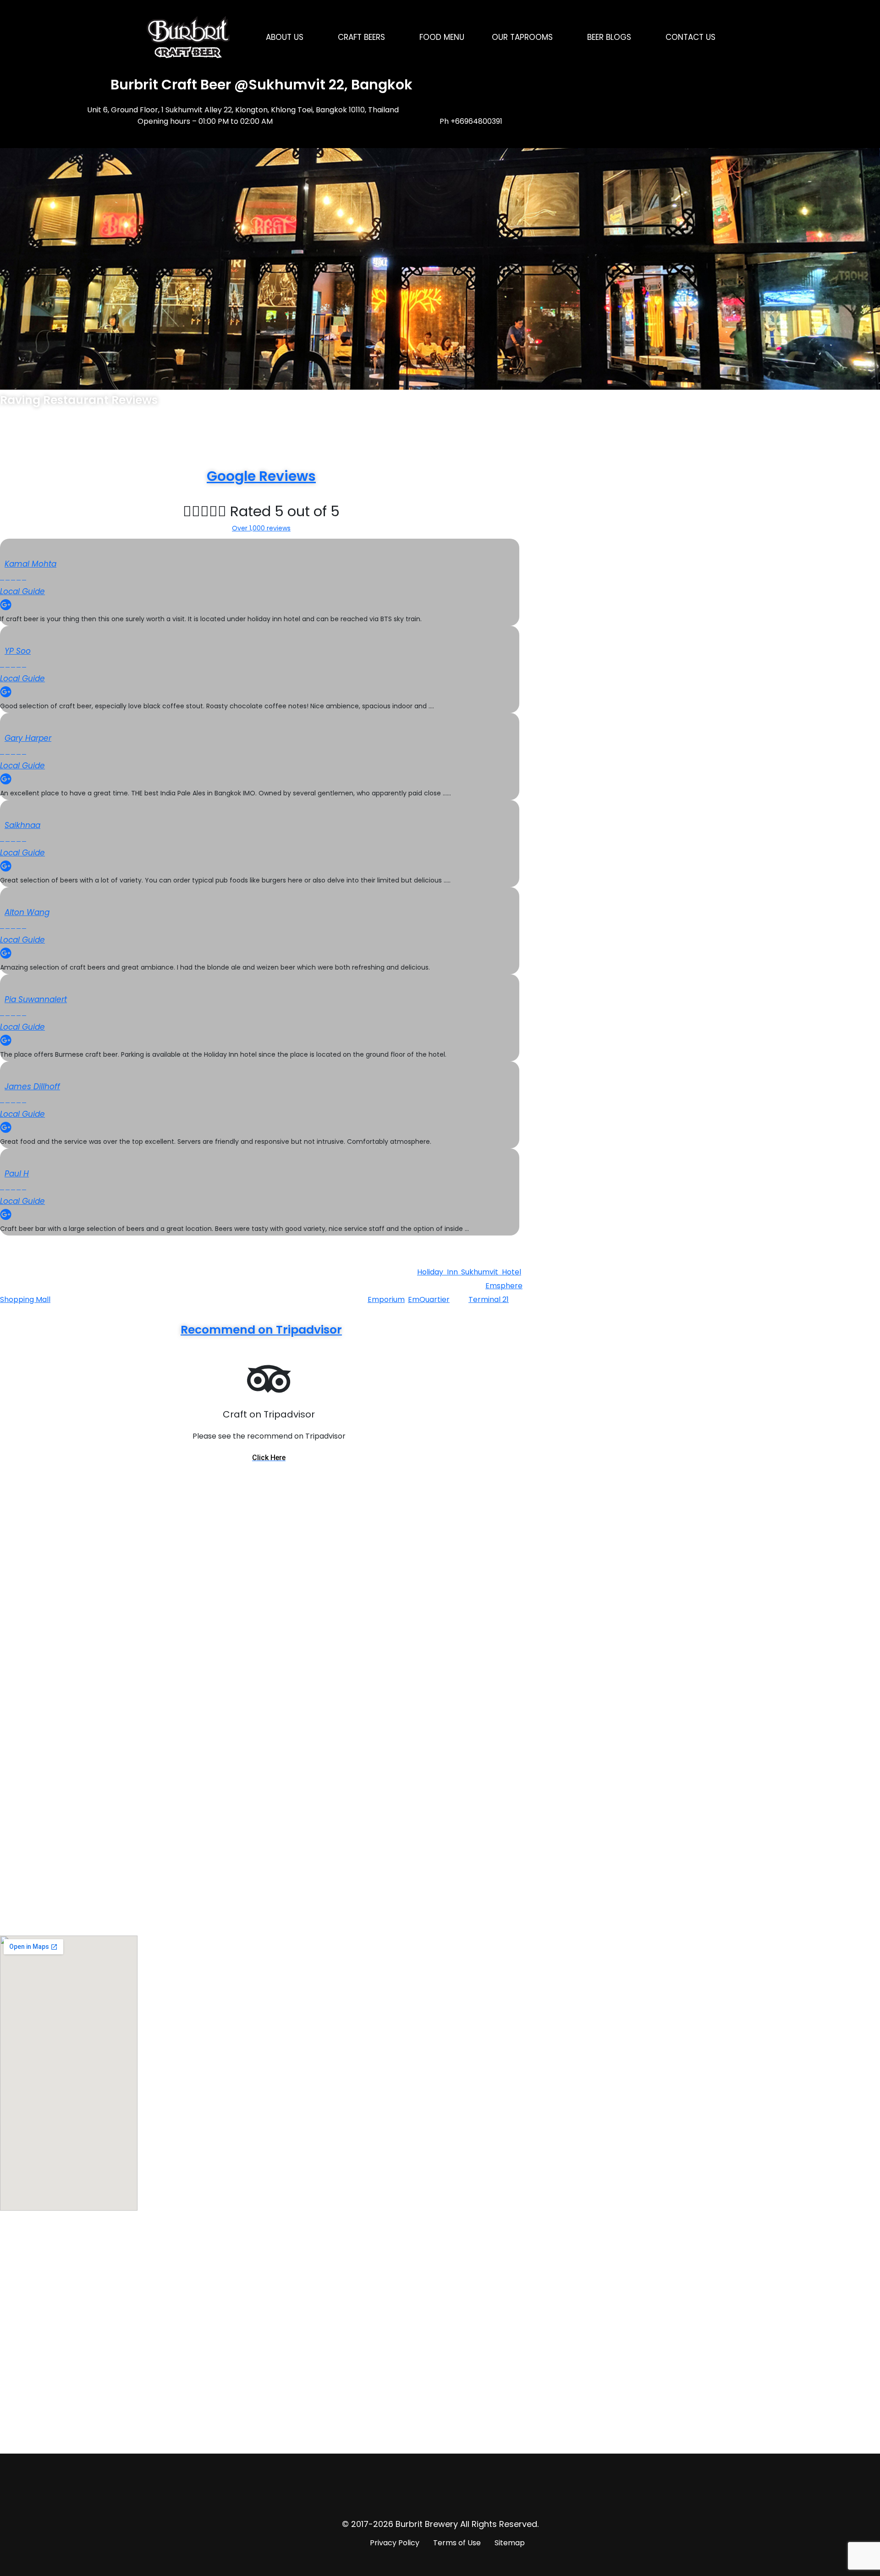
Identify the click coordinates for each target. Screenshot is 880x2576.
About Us (285, 37)
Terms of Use (457, 2543)
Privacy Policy (395, 2543)
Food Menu (442, 37)
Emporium (386, 1299)
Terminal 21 (489, 1299)
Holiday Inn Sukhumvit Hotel (469, 1272)
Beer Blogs (609, 37)
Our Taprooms (522, 37)
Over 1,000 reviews (261, 528)
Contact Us (690, 37)
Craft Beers (361, 37)
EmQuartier (429, 1299)
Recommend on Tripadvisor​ (261, 1330)
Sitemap (510, 2543)
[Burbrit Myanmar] (188, 37)
